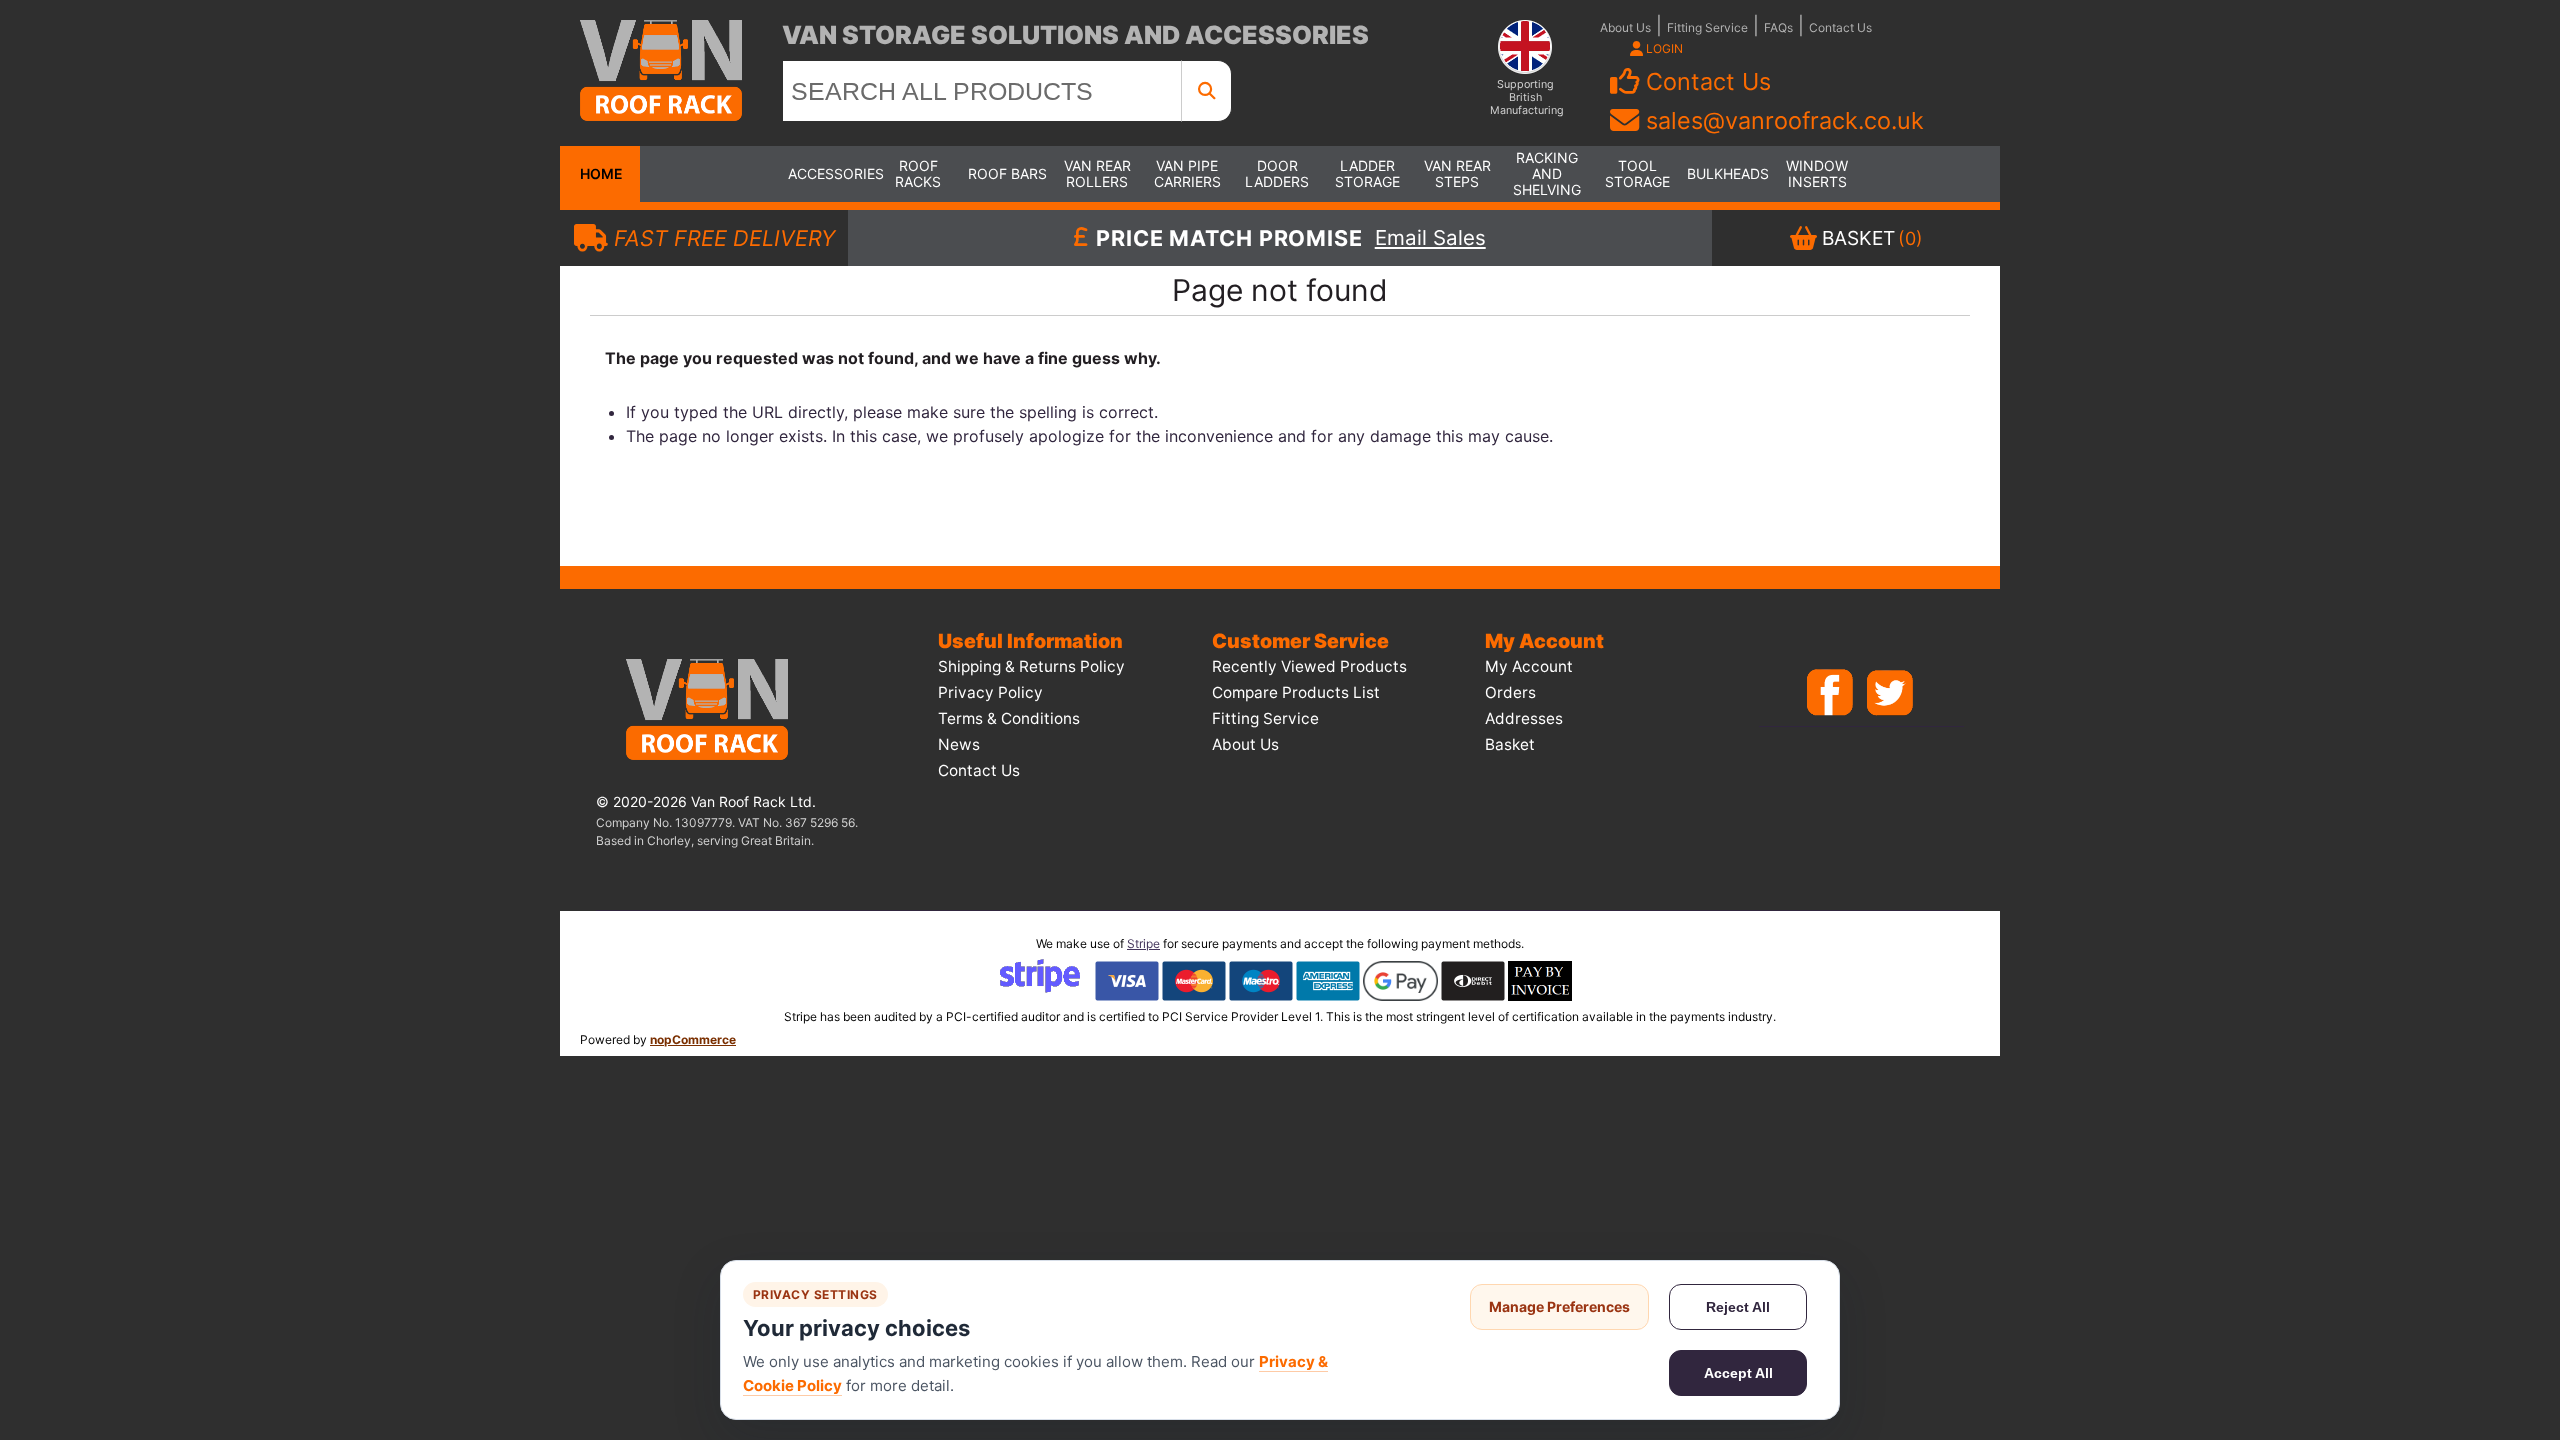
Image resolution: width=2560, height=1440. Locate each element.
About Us (1625, 27)
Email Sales (1430, 238)
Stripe (1143, 943)
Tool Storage (1637, 173)
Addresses (1524, 718)
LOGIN (1663, 48)
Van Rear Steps (1457, 173)
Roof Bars (1007, 173)
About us (1245, 744)
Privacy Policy (990, 692)
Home (600, 173)
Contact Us (1840, 27)
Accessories (828, 173)
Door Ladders (1277, 173)
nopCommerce (693, 1039)
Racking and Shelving (1547, 173)
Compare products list (1296, 692)
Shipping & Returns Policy (1031, 666)
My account (1529, 666)
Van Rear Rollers (1097, 173)
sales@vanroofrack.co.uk (1785, 120)
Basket (1510, 744)
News (959, 744)
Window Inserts (1817, 173)
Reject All (1738, 1307)
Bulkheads (1727, 173)
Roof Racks (918, 173)
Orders (1510, 692)
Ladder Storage (1367, 173)
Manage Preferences (1559, 1306)
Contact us (979, 770)
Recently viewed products (1309, 666)
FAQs (1778, 27)
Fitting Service (1707, 27)
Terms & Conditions (1009, 718)
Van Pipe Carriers (1187, 173)
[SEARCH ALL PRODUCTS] (1207, 91)
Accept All (1738, 1373)
